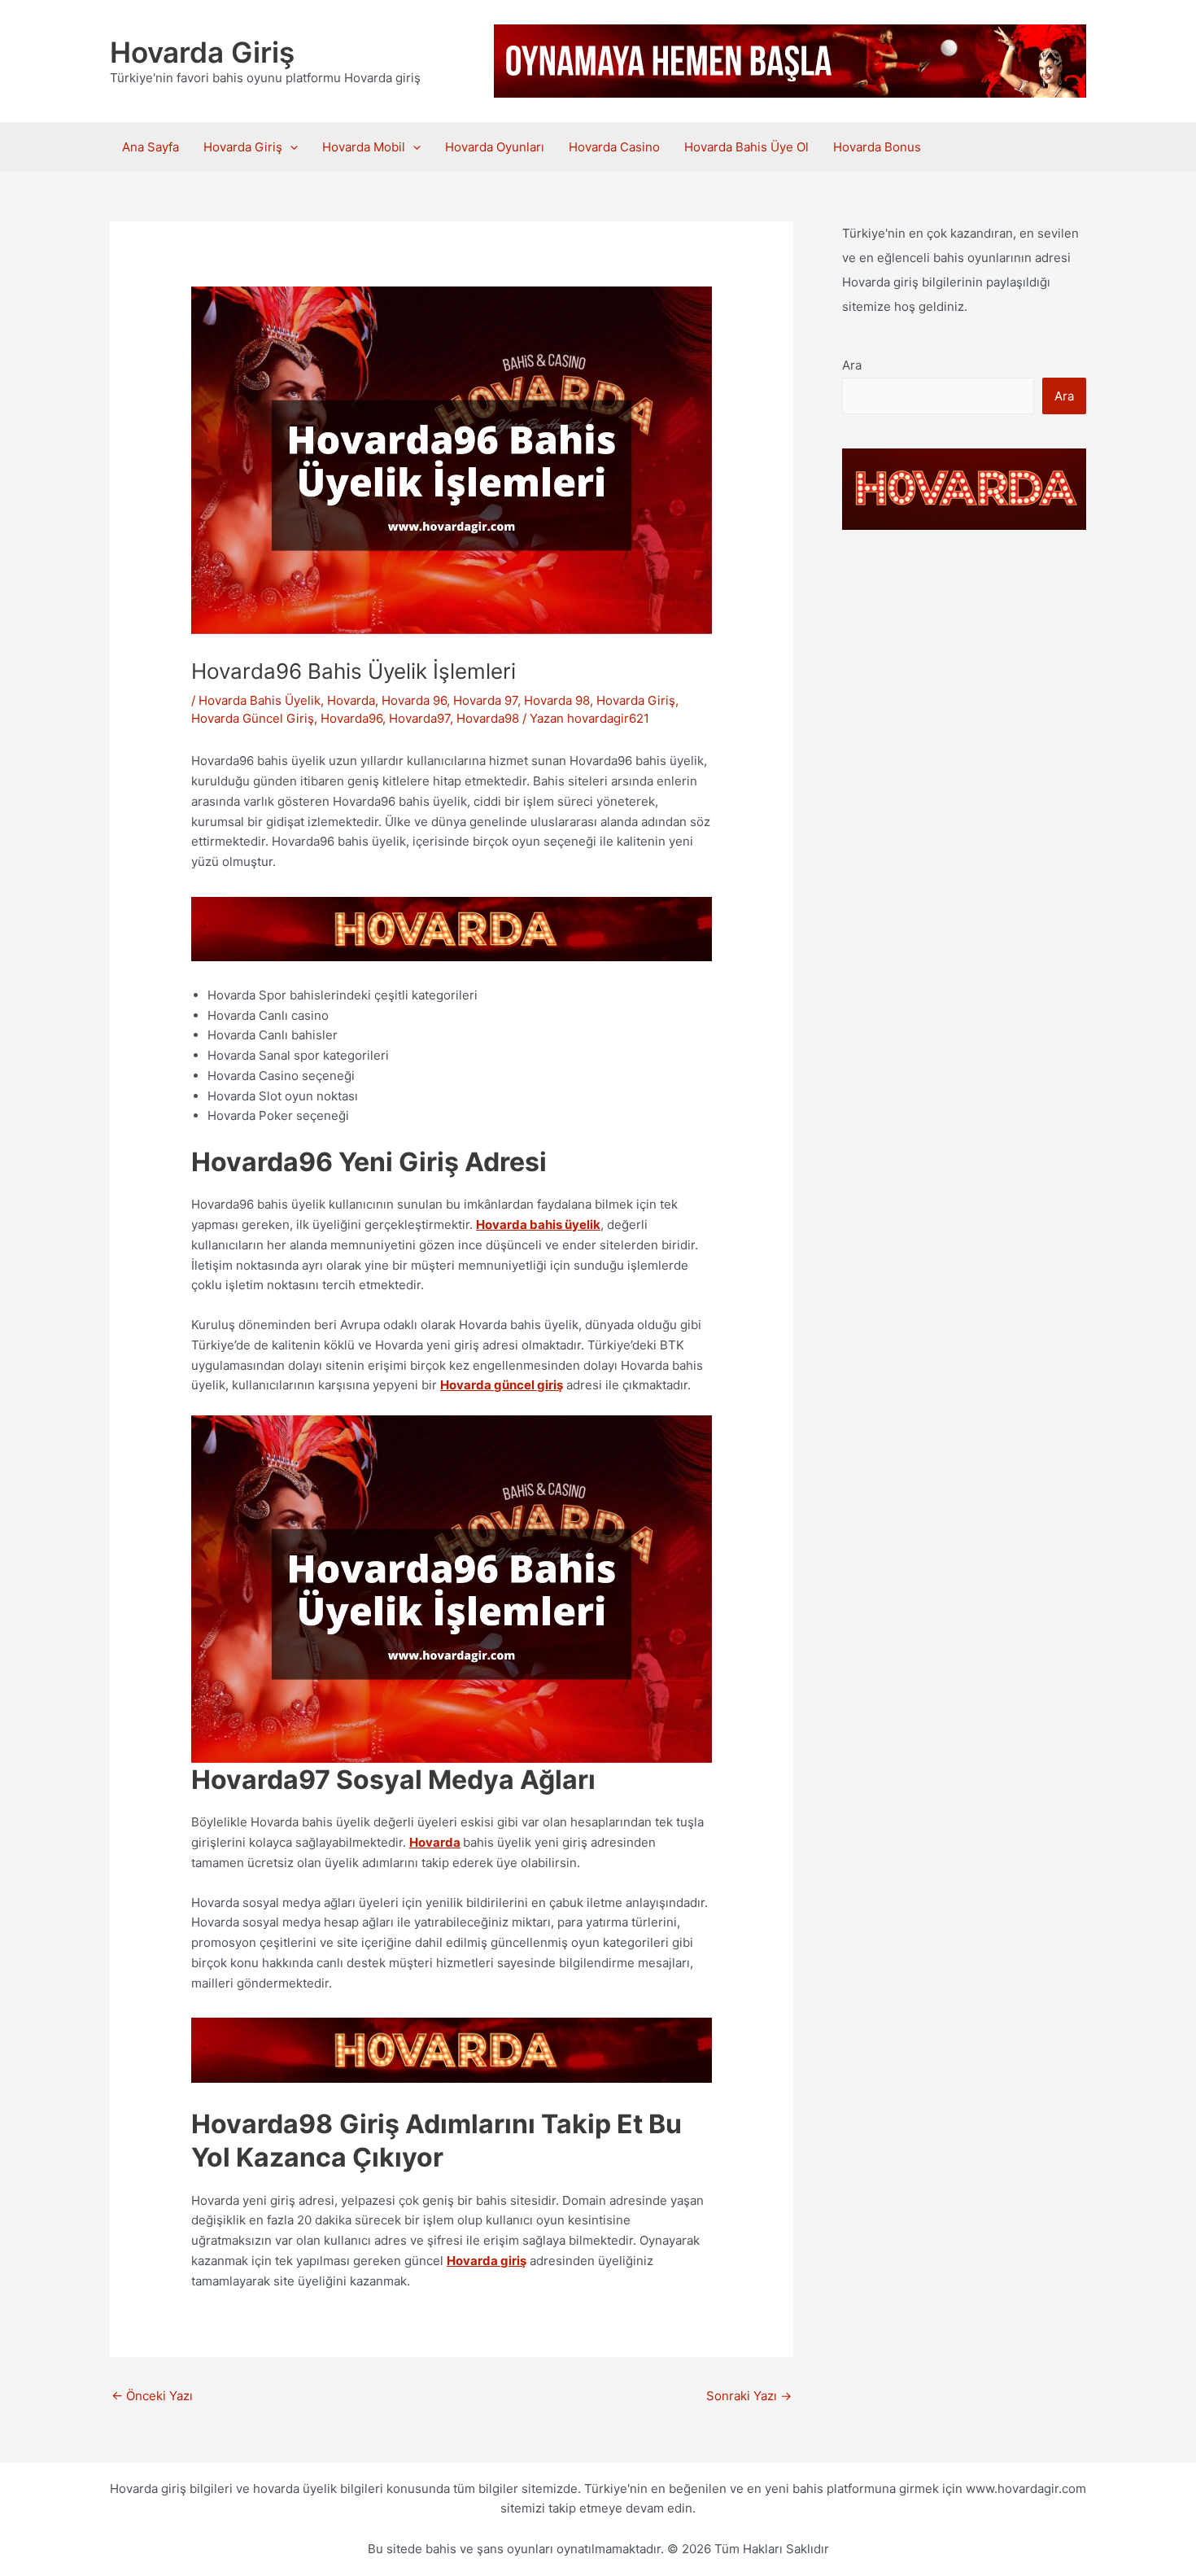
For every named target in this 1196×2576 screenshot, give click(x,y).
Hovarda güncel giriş (502, 1385)
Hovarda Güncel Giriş (253, 718)
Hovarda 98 (557, 700)
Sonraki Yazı (749, 2396)
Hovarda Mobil (364, 147)
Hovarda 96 (414, 700)
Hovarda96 (351, 718)
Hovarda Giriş (202, 52)
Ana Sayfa (151, 147)
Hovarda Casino (614, 147)
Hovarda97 (419, 718)
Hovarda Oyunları (495, 147)
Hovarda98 (488, 718)
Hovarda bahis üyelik (538, 1225)
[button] (290, 147)
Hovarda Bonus (880, 147)
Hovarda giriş (487, 2261)
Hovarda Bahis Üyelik (260, 700)
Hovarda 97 (485, 700)
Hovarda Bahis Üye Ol (746, 147)
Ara (852, 365)
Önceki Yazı (152, 2396)
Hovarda (351, 700)
